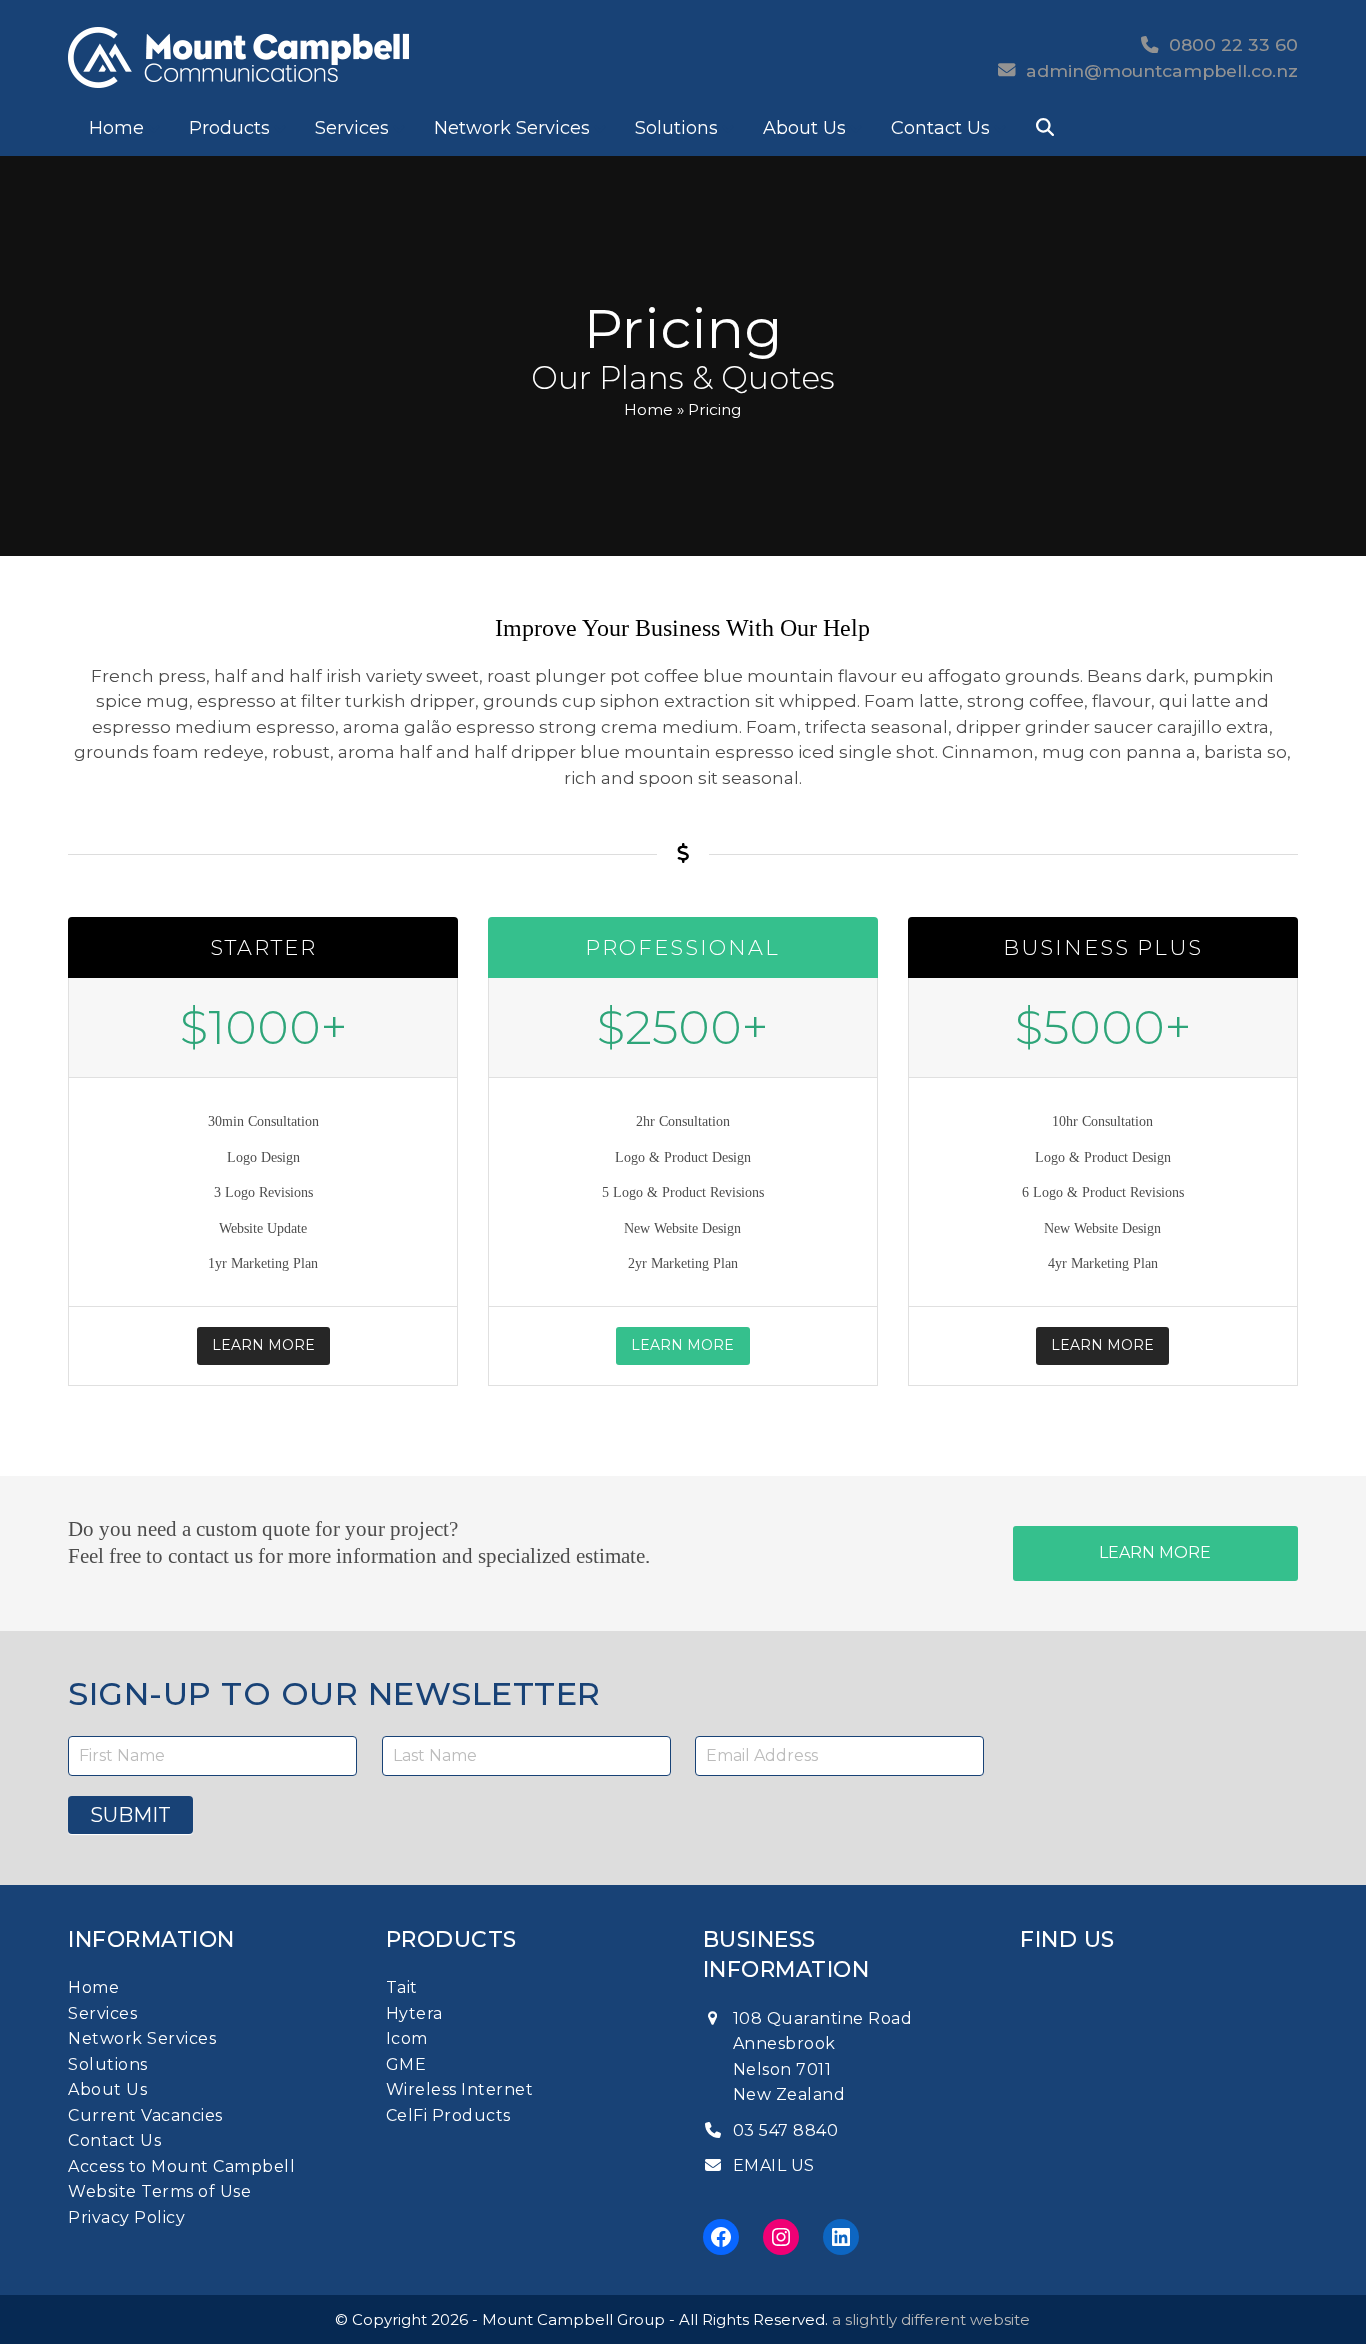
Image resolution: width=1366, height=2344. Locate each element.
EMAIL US (774, 2165)
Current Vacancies (145, 2115)
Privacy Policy (126, 2217)
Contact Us (114, 2140)
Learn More (263, 1345)
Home (648, 409)
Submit (130, 1815)
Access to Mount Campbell (181, 2166)
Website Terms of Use (159, 2191)
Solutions (108, 2064)
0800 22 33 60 (1228, 44)
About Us (107, 2089)
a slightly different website (931, 2319)
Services (102, 2013)
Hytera (414, 2013)
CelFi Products (448, 2115)
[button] (1045, 128)
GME (406, 2064)
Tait (402, 1987)
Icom (407, 2038)
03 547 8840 (786, 2130)
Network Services (142, 2038)
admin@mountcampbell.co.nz (1162, 70)
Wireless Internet (460, 2089)
